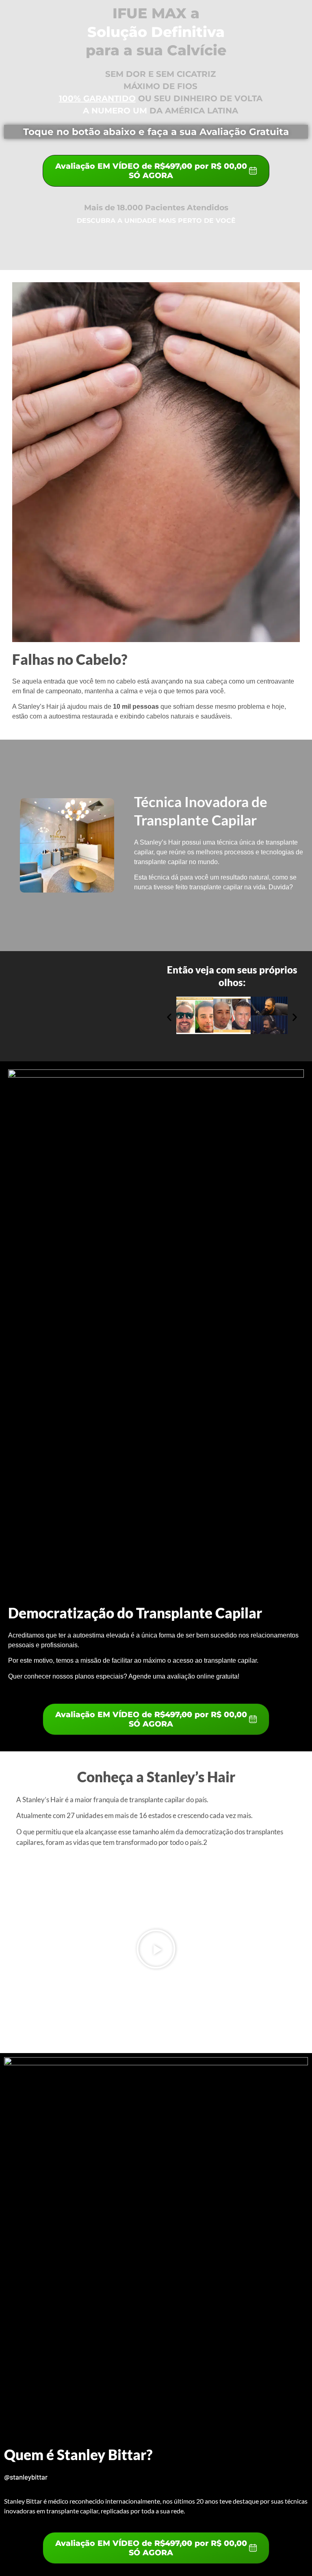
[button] (169, 1017)
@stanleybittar (26, 2477)
